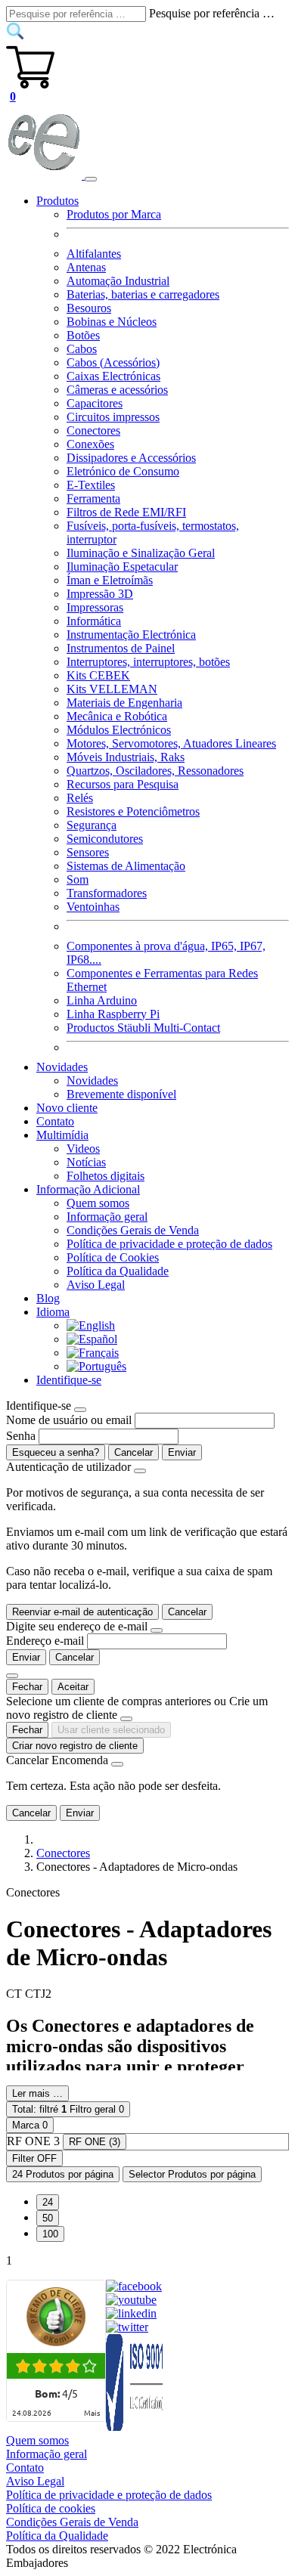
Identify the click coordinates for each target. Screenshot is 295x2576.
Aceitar (73, 1687)
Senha (21, 1436)
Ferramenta (93, 498)
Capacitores (95, 403)
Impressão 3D (100, 594)
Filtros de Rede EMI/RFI (126, 512)
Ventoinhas (93, 907)
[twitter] (127, 2327)
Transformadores (107, 893)
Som (78, 879)
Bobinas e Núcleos (112, 322)
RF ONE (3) (95, 2142)
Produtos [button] (57, 201)
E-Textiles (91, 485)
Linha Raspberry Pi (113, 1014)
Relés (80, 798)
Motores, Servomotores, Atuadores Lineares (171, 743)
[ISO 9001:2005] (135, 2427)
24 (48, 2202)
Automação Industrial (118, 281)
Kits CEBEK (98, 675)
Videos (83, 1149)
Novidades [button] (62, 1067)
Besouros (89, 308)
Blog (48, 1298)
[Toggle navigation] (91, 179)
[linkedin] (131, 2313)
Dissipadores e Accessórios (131, 458)
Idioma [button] (53, 1312)
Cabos (82, 349)
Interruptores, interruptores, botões (148, 662)
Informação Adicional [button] (88, 1189)
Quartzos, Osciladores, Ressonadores (155, 771)
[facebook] (134, 2286)
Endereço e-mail (45, 1641)
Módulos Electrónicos (119, 730)
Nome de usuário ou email (69, 1420)
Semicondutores (105, 839)
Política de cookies (51, 2508)
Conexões (90, 444)
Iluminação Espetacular (122, 567)
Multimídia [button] (62, 1135)
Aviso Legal (96, 1285)
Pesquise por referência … (212, 13)
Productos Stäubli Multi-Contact (143, 1028)
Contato (55, 1121)
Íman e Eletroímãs (110, 580)
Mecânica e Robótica (117, 716)
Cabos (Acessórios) (113, 362)
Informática (94, 621)
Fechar (27, 1687)
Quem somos (98, 1203)
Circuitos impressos (113, 417)
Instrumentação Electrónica (131, 635)
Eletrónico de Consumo (123, 471)
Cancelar (134, 1452)
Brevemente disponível (121, 1094)
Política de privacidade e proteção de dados (169, 1244)
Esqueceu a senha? (56, 1452)
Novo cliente (67, 1108)
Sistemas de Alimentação (126, 866)
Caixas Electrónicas (113, 376)
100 (50, 2234)
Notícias (86, 1162)
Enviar (182, 1452)
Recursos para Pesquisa (123, 784)
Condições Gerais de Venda (133, 1230)
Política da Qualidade (118, 1271)
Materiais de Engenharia (124, 703)
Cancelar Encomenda (57, 1760)
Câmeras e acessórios (117, 390)
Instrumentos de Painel (121, 648)
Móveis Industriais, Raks (126, 757)
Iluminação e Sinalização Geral (141, 553)
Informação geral (107, 1217)
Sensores (88, 852)
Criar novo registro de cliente (75, 1746)
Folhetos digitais (106, 1176)
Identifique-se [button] (69, 1380)
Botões (83, 335)
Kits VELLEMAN (112, 689)
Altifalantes (94, 254)
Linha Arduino (102, 1000)
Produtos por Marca (114, 214)
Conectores (93, 430)
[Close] (80, 1410)
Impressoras (95, 607)
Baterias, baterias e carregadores (143, 294)
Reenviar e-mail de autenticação (82, 1612)
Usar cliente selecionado (111, 1730)
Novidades (92, 1081)
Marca (30, 2125)
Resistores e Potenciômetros (133, 811)
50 (48, 2218)
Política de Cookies (113, 1257)
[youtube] (131, 2300)
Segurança (92, 825)
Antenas (86, 267)
